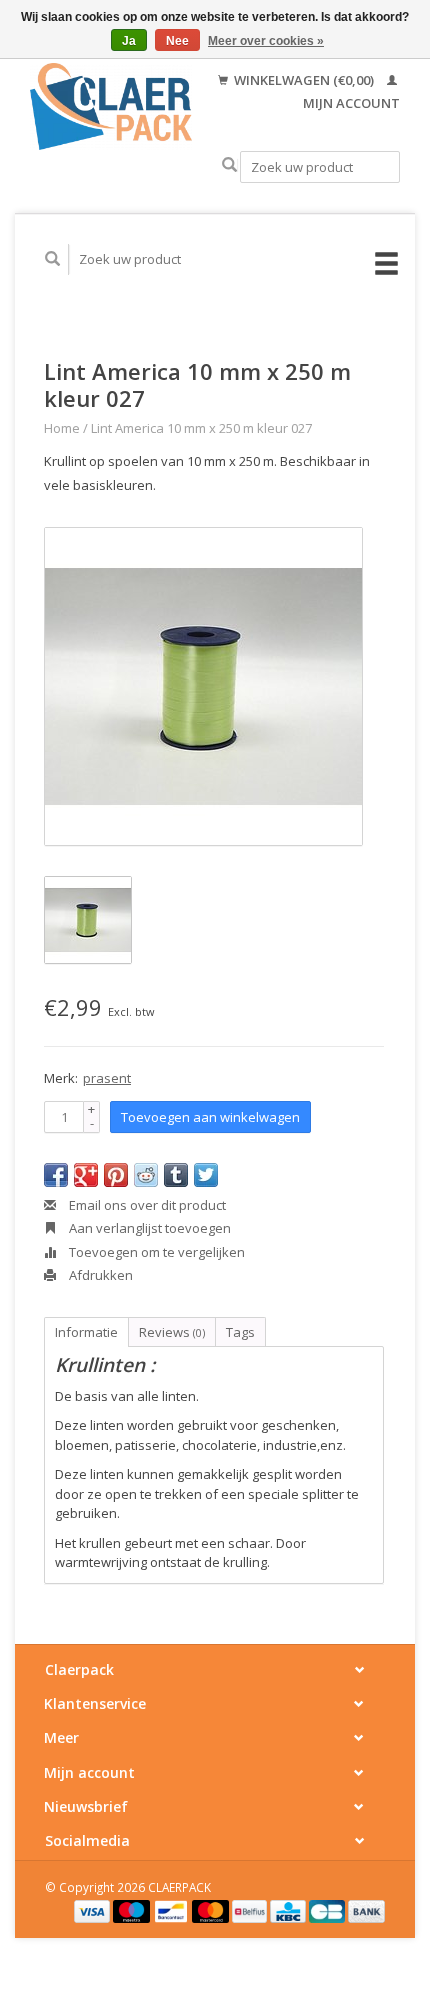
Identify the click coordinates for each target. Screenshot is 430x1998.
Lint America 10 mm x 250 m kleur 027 (201, 428)
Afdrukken (99, 1275)
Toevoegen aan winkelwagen (210, 1117)
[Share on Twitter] (206, 1175)
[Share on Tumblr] (176, 1175)
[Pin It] (116, 1175)
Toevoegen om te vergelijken (155, 1252)
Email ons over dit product (146, 1205)
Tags (240, 1332)
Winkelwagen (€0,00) (304, 80)
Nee (177, 41)
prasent (107, 1078)
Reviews (172, 1332)
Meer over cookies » (266, 41)
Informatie (86, 1332)
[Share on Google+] (86, 1175)
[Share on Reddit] (146, 1175)
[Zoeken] (229, 165)
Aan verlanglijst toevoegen (148, 1228)
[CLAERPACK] (111, 106)
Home (62, 428)
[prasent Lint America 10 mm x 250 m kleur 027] (203, 686)
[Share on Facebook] (56, 1175)
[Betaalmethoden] (94, 1910)
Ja (129, 41)
